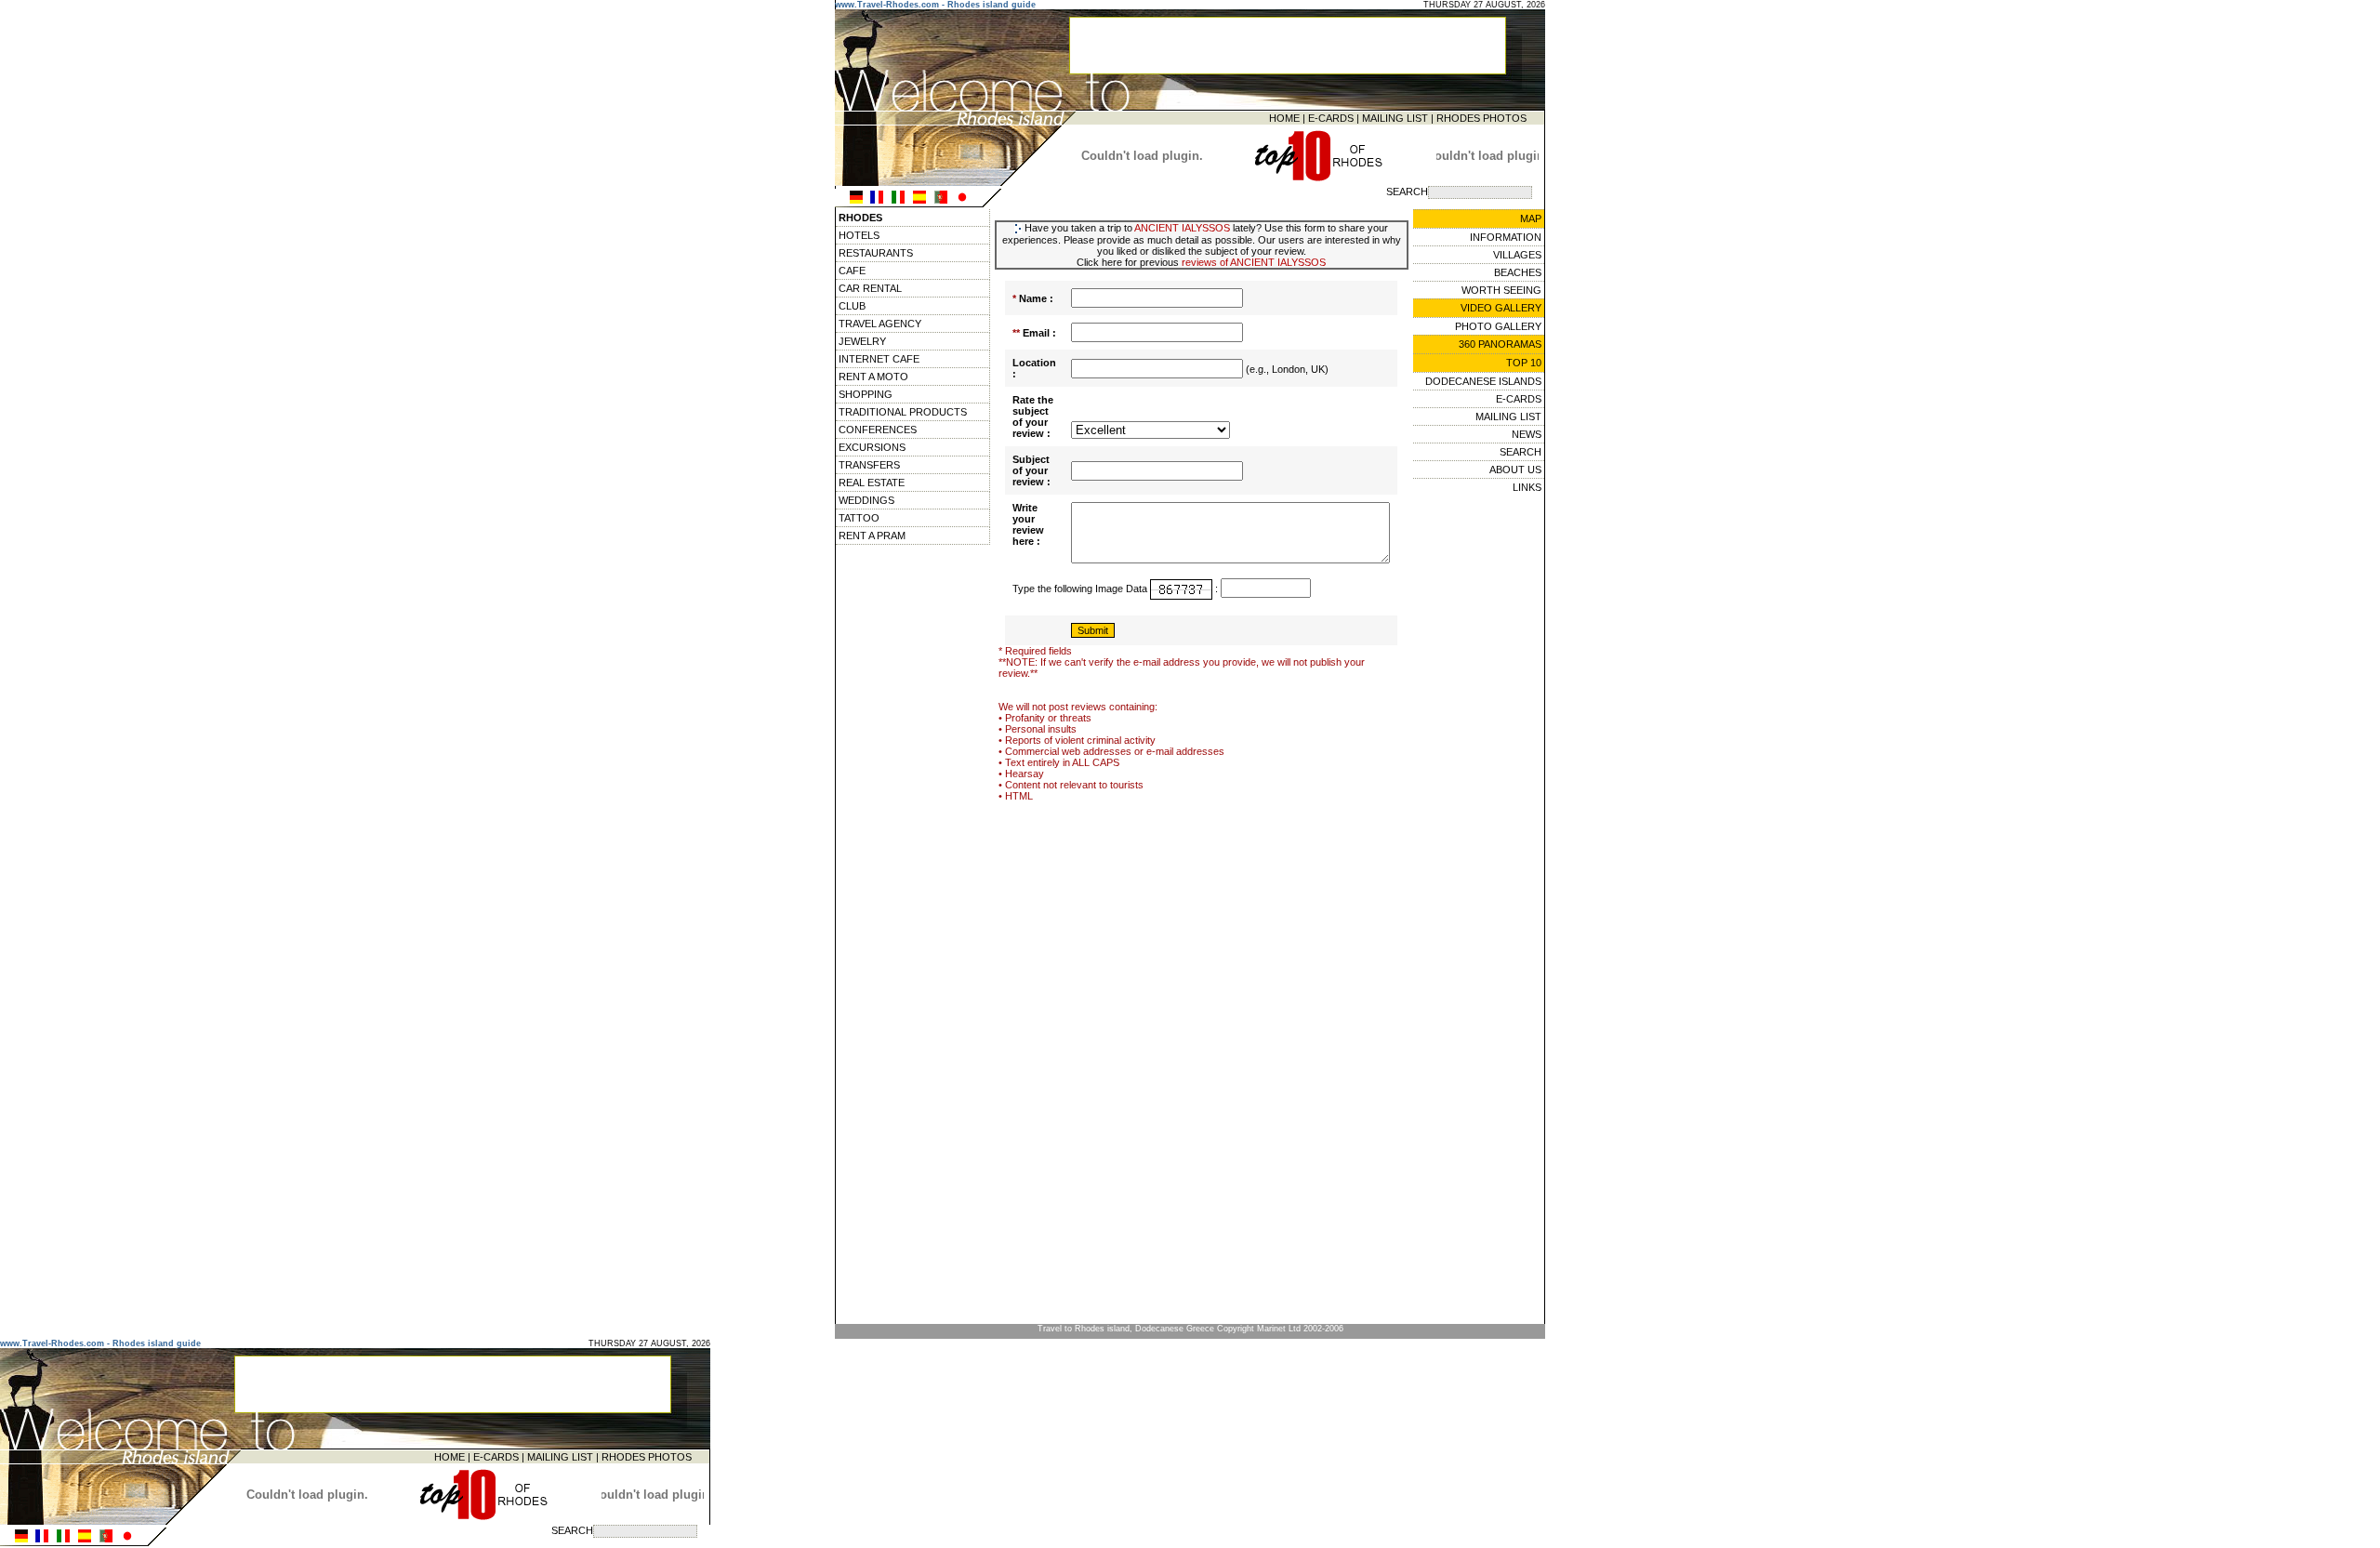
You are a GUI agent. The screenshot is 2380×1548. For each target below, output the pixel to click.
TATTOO (859, 518)
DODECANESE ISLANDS (1483, 381)
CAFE (852, 271)
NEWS (1527, 434)
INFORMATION (1506, 237)
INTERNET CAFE (879, 359)
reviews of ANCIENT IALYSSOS (1254, 262)
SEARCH (1521, 452)
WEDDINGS (866, 500)
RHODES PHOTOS (1481, 118)
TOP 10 (1524, 363)
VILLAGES (1517, 255)
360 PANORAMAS (1500, 344)
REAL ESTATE (872, 483)
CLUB (852, 306)
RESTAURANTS (876, 253)
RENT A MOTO (873, 377)
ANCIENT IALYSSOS (1182, 228)
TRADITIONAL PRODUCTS (903, 412)
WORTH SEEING (1501, 290)
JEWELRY (862, 341)
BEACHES (1518, 272)
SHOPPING (866, 394)
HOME (1284, 118)
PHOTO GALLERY (1498, 326)
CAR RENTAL (870, 288)
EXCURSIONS (872, 447)
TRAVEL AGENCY (880, 324)
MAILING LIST (1395, 118)
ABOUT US (1515, 470)
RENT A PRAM (872, 536)
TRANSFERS (869, 465)
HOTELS (859, 235)
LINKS (1527, 487)
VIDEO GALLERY (1501, 308)
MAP (1531, 218)
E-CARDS (1331, 118)
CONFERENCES (878, 430)
